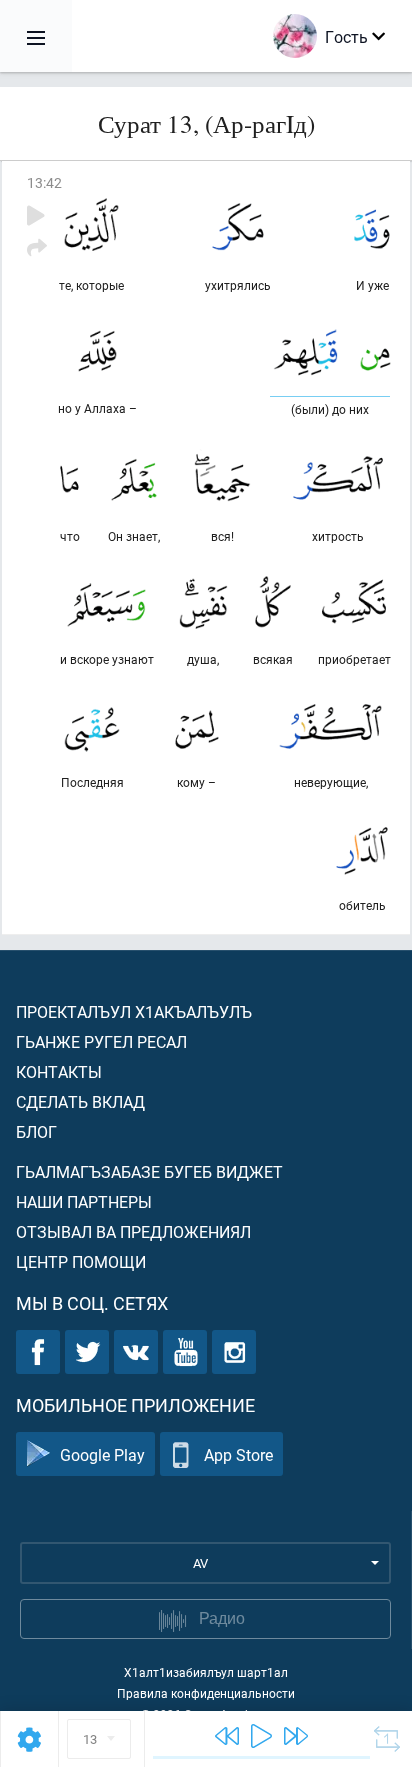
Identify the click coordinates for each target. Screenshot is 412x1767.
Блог (36, 1131)
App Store (238, 1454)
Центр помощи (81, 1261)
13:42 (44, 182)
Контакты (59, 1071)
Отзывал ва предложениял (133, 1231)
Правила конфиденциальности (206, 1693)
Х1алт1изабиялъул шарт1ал (206, 1672)
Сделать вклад (80, 1101)
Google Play (102, 1454)
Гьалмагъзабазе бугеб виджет (149, 1171)
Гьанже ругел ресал (101, 1041)
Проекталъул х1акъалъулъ (134, 1011)
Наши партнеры (84, 1201)
